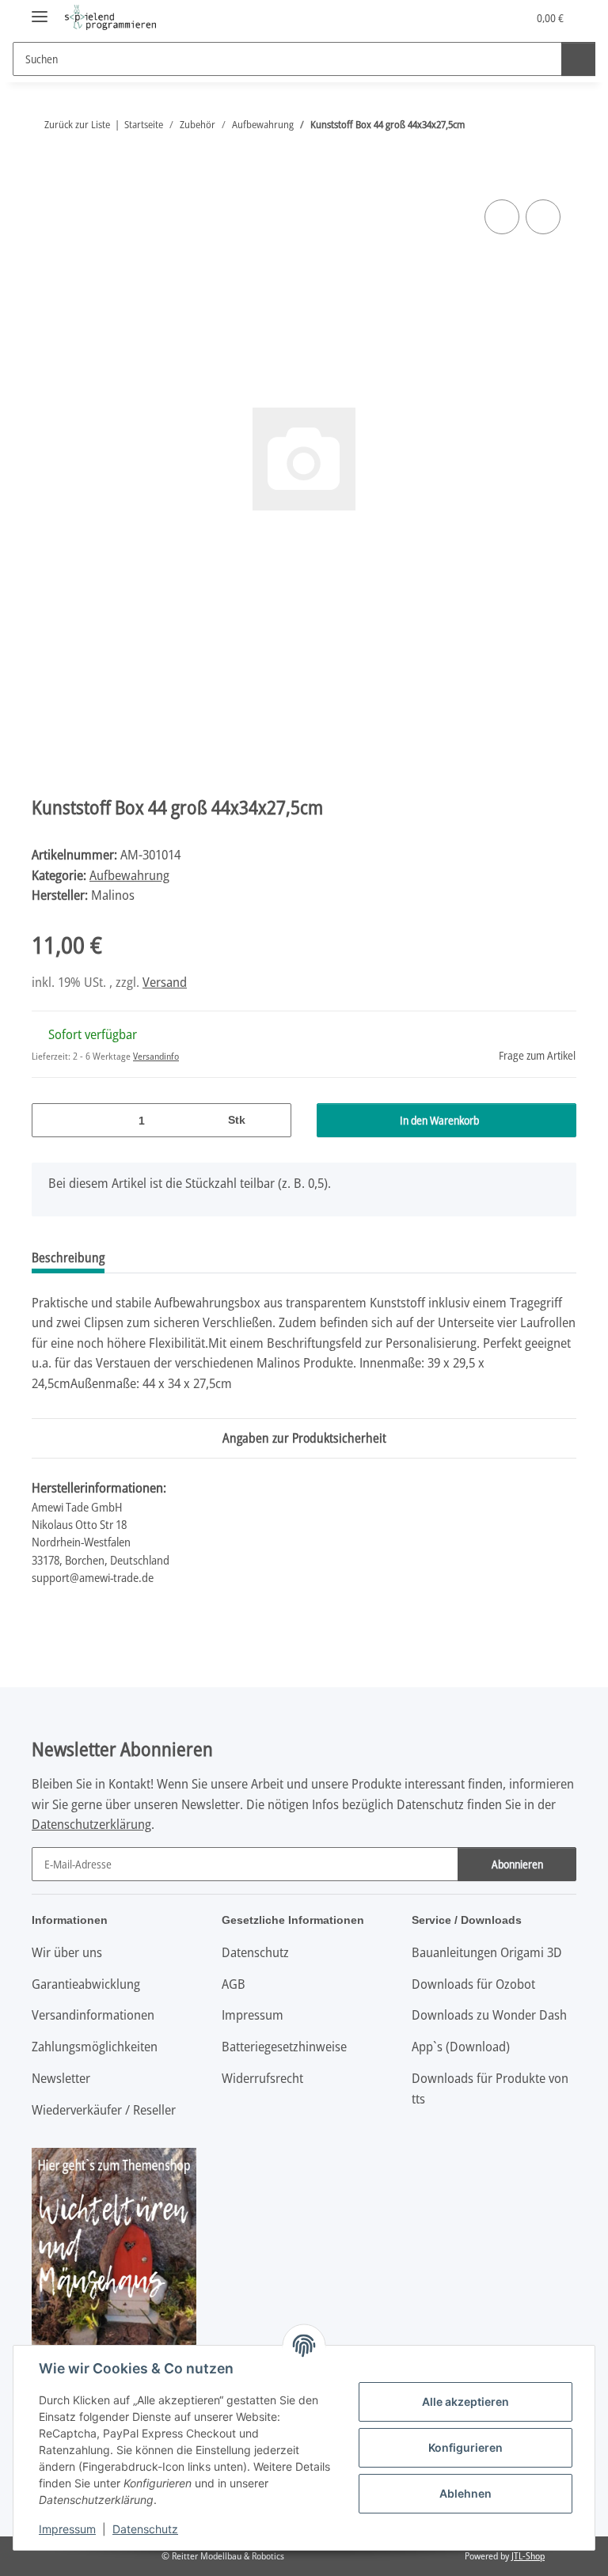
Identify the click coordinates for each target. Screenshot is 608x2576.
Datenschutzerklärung (91, 1824)
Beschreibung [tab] (68, 1258)
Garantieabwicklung (86, 1984)
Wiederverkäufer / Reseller (104, 2109)
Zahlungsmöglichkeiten (95, 2046)
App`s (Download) (461, 2046)
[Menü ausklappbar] (40, 10)
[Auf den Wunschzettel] (543, 217)
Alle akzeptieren (465, 2401)
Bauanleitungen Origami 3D (487, 1952)
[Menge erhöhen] (274, 1120)
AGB (234, 1984)
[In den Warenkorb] (44, 178)
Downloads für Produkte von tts (490, 2088)
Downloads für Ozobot (473, 1984)
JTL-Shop (528, 2556)
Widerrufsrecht (262, 2078)
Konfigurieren (465, 2447)
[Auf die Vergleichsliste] (502, 217)
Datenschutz (145, 2529)
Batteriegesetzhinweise (284, 2046)
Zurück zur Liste (77, 124)
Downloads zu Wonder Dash (489, 2015)
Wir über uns (67, 1952)
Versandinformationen (93, 2015)
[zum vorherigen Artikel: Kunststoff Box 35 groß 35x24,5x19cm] (525, 125)
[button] (452, 17)
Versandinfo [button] (156, 1056)
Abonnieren (517, 1864)
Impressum (67, 2529)
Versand (165, 982)
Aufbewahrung (129, 875)
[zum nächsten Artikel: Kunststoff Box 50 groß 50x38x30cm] (559, 125)
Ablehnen (465, 2493)
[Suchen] (578, 59)
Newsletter (61, 2078)
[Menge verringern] (49, 1120)
